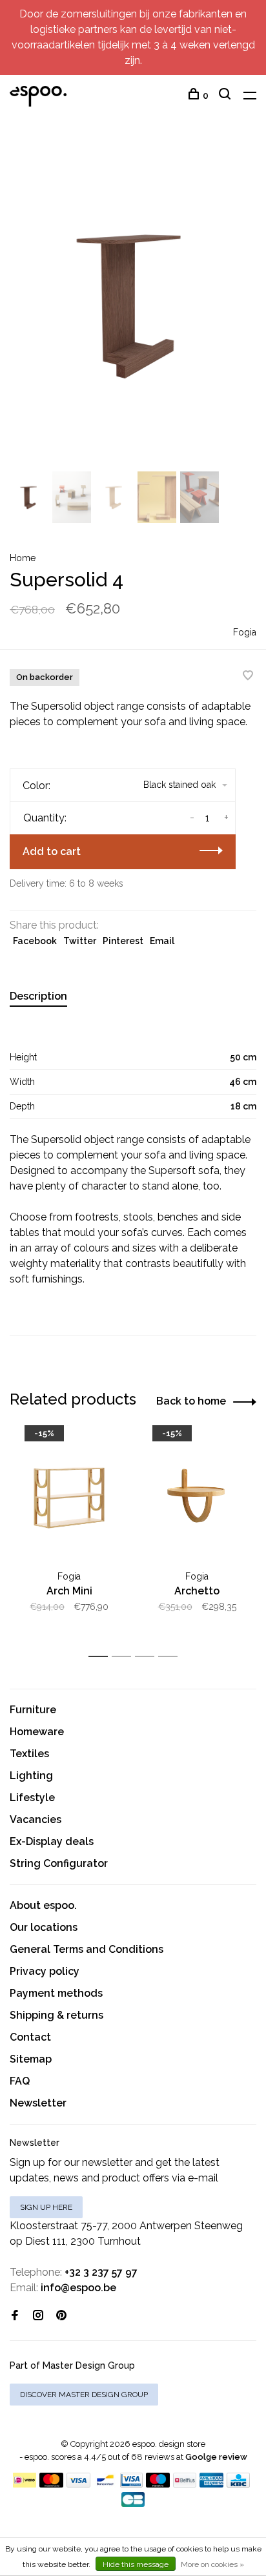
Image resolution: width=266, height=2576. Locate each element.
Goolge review (216, 2457)
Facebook (35, 941)
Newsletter (38, 2103)
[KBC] (238, 2484)
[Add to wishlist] (248, 676)
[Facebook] (15, 2316)
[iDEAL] (25, 2484)
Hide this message (136, 2564)
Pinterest (123, 941)
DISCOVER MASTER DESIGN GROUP (84, 2395)
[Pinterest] (61, 2316)
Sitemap (31, 2059)
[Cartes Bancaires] (133, 2503)
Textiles (29, 1754)
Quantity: (45, 818)
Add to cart (52, 851)
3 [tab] (148, 1657)
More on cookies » (212, 2564)
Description (38, 996)
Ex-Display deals (52, 1841)
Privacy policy (45, 1971)
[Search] (226, 96)
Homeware (37, 1732)
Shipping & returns (56, 2015)
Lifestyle (32, 1798)
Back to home (191, 1401)
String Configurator (59, 1863)
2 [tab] (125, 1657)
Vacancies (36, 1819)
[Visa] (78, 2484)
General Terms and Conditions (87, 1949)
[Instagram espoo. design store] (38, 2316)
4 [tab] (171, 1657)
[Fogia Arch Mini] (69, 1498)
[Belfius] (185, 2484)
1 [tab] (102, 1657)
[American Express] (211, 2484)
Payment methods (56, 1993)
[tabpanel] (133, 304)
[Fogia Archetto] (197, 1498)
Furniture (33, 1710)
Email (162, 941)
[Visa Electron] (132, 2484)
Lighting (31, 1776)
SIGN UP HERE (46, 2207)
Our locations (44, 1927)
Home (23, 558)
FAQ (20, 2081)
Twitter (80, 941)
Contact (30, 2037)
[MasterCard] (51, 2484)
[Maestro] (158, 2484)
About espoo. (43, 1905)
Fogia (245, 632)
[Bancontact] (105, 2484)
